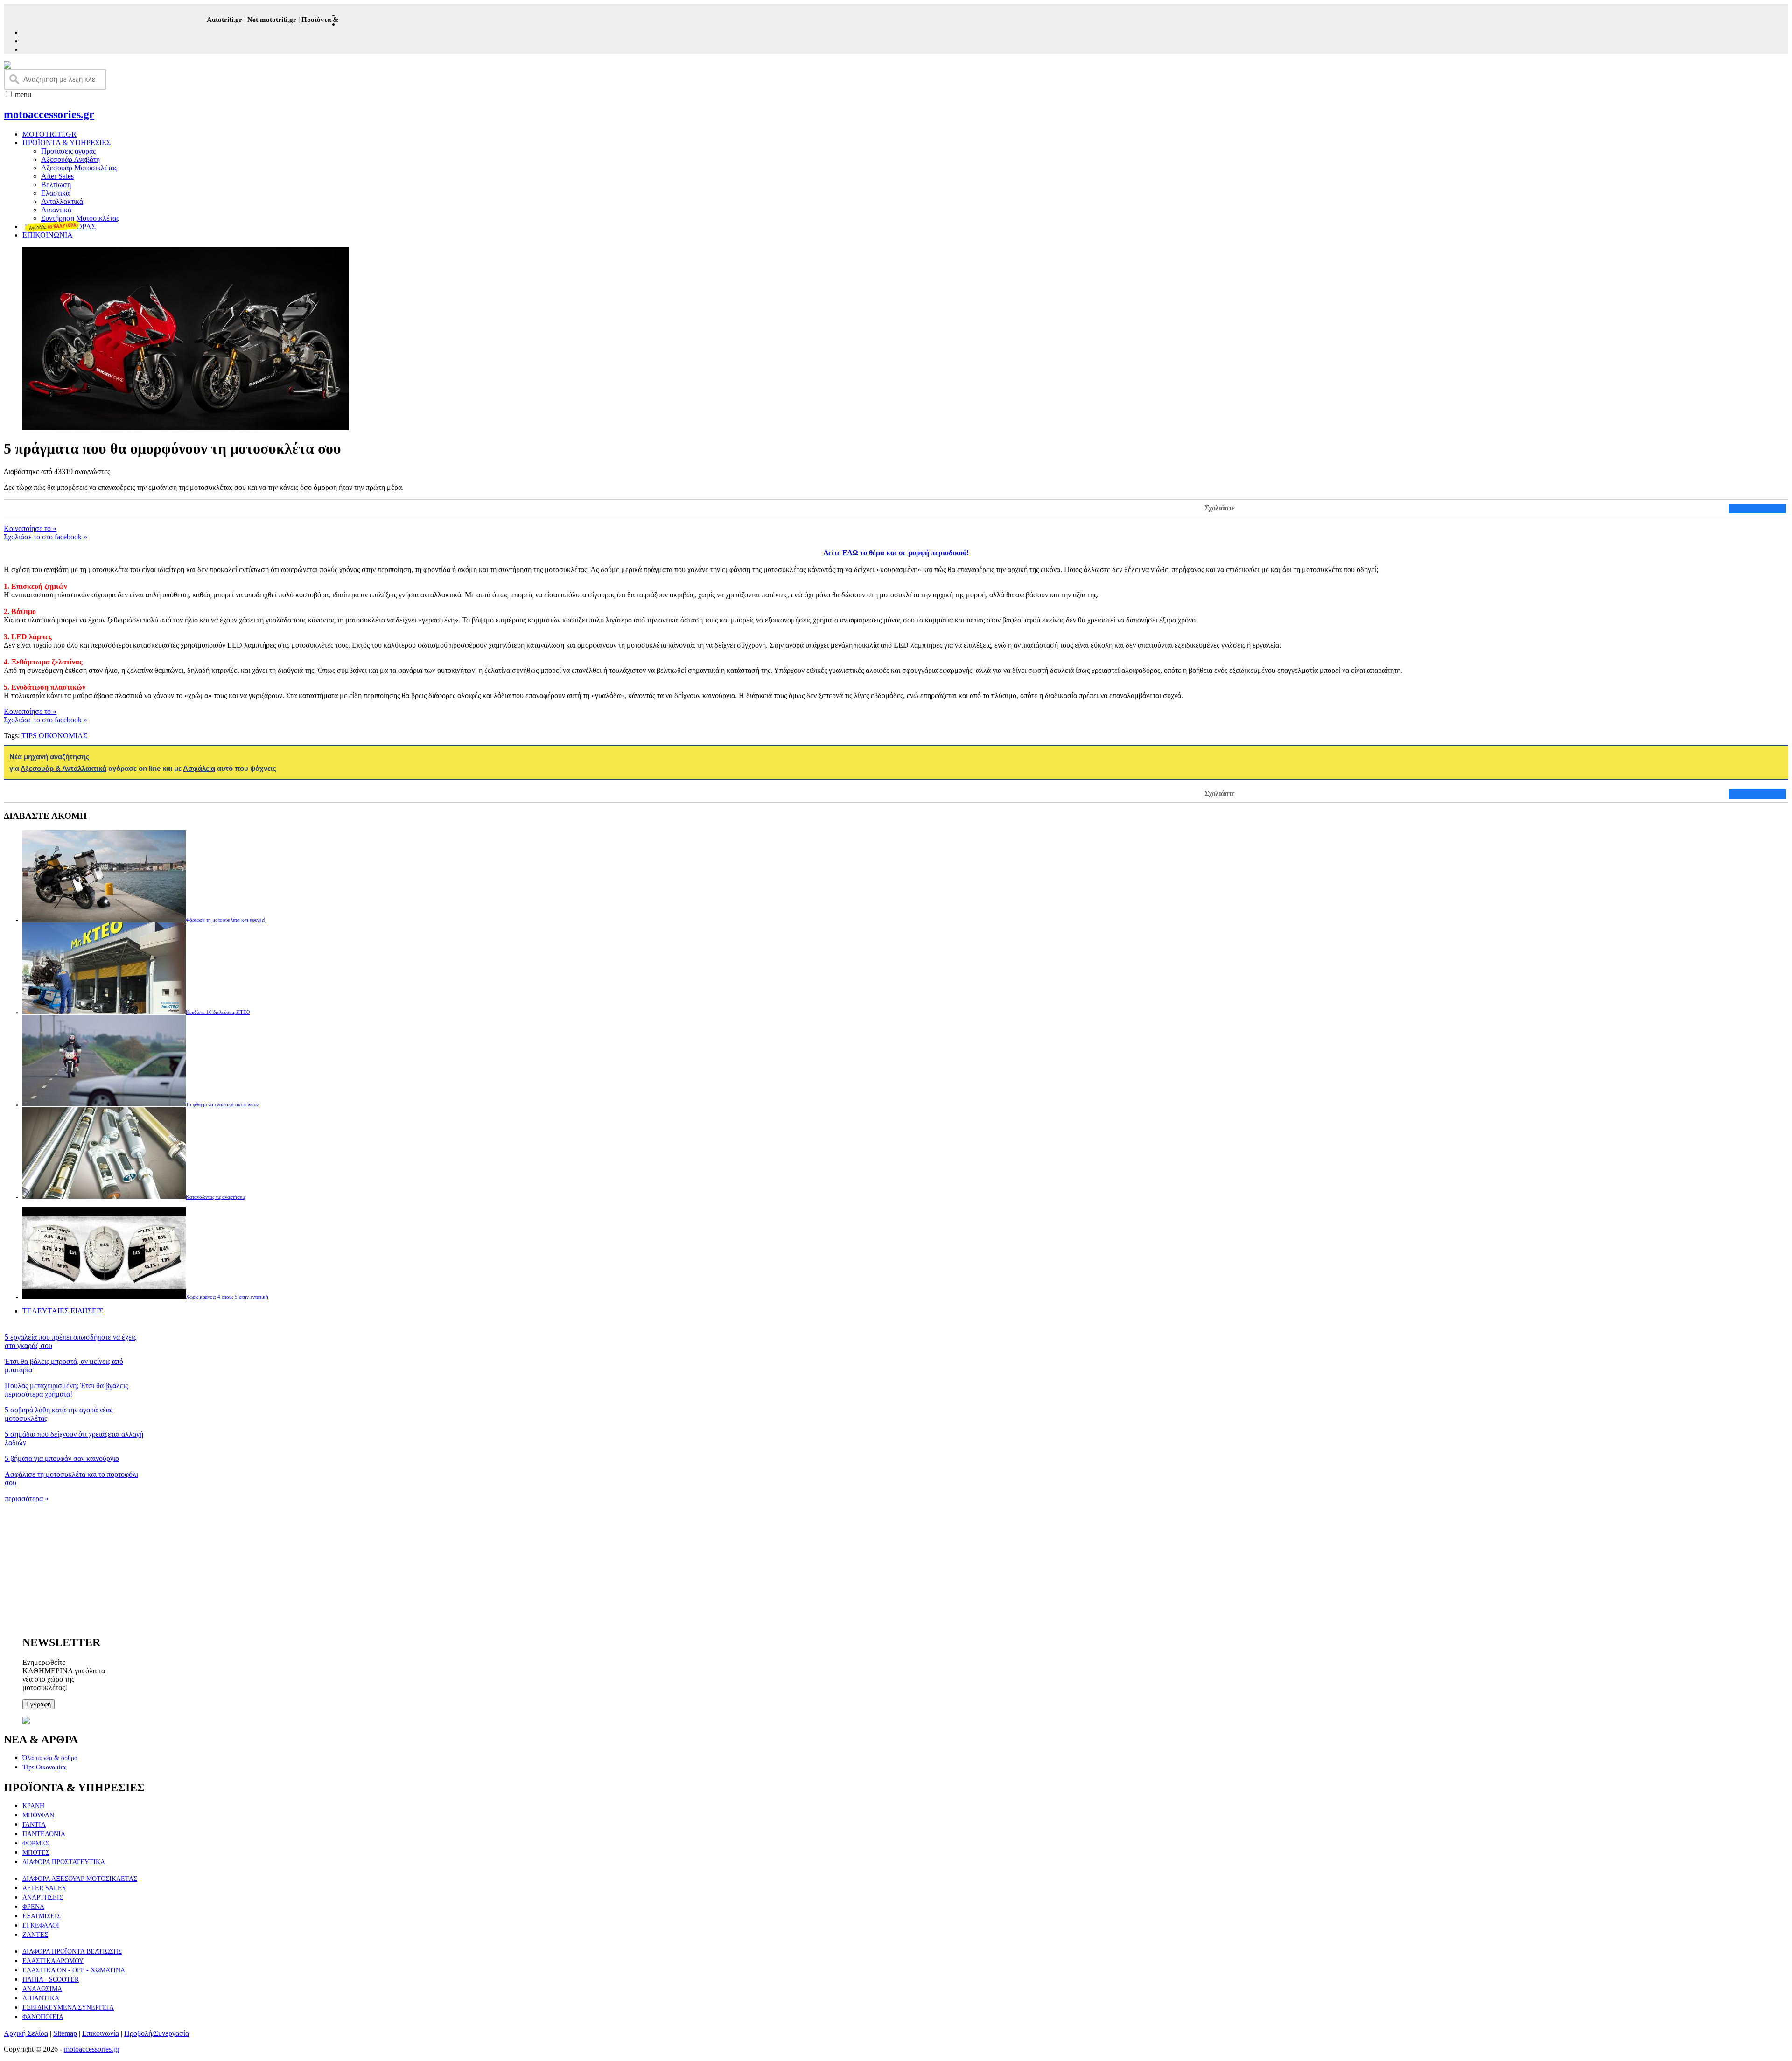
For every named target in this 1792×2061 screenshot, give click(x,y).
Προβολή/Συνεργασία (157, 2033)
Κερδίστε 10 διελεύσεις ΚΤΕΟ (218, 1012)
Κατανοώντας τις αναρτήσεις (216, 1197)
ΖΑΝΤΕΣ (35, 1935)
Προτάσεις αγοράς (68, 151)
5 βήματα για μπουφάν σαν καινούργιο (62, 1458)
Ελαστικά (55, 193)
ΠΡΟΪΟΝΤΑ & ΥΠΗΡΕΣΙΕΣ (66, 143)
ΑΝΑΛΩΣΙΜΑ (42, 1989)
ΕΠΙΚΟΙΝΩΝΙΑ (48, 235)
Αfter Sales (57, 176)
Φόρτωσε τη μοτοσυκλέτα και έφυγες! (226, 920)
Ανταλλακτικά (62, 201)
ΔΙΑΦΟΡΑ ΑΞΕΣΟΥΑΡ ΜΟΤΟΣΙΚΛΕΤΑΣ (80, 1879)
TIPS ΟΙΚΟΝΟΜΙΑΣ (54, 736)
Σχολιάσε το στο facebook (45, 537)
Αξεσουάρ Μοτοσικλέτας (79, 168)
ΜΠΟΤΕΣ (36, 1853)
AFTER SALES (44, 1888)
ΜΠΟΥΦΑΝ (38, 1815)
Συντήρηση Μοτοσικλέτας (80, 218)
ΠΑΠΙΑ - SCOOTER (51, 1980)
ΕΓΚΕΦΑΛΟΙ (41, 1925)
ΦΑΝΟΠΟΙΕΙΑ (43, 2017)
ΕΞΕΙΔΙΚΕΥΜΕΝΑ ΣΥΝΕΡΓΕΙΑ (68, 2008)
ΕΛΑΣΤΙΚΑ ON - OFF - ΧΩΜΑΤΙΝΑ (74, 1970)
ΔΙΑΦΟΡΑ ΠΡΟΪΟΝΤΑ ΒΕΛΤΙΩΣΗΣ (72, 1952)
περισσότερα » (27, 1499)
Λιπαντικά (56, 210)
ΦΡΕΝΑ (33, 1907)
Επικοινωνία (101, 2033)
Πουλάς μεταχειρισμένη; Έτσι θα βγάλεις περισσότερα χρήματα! (66, 1390)
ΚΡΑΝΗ (33, 1806)
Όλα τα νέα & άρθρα (50, 1758)
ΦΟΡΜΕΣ (36, 1843)
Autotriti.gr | (193, 20)
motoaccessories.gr (49, 114)
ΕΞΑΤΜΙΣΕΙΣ (42, 1916)
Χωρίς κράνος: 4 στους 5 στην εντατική (227, 1297)
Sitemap (65, 2033)
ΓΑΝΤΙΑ (34, 1825)
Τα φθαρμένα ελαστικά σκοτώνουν (222, 1104)
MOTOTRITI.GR (49, 134)
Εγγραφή (38, 1704)
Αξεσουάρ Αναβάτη (70, 159)
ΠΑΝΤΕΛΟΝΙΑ (44, 1834)
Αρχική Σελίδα (26, 2033)
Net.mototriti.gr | (241, 20)
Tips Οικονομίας (45, 1767)
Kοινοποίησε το (30, 528)
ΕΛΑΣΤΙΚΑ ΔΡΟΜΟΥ (53, 1961)
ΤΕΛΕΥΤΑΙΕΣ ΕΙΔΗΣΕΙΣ (63, 1311)
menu (23, 94)
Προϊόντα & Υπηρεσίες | (305, 20)
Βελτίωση (56, 185)
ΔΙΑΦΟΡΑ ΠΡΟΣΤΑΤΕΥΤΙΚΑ (64, 1862)
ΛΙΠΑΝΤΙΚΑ (41, 1998)
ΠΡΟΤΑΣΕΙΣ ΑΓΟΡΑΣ (60, 227)
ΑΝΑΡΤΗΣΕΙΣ (43, 1897)
